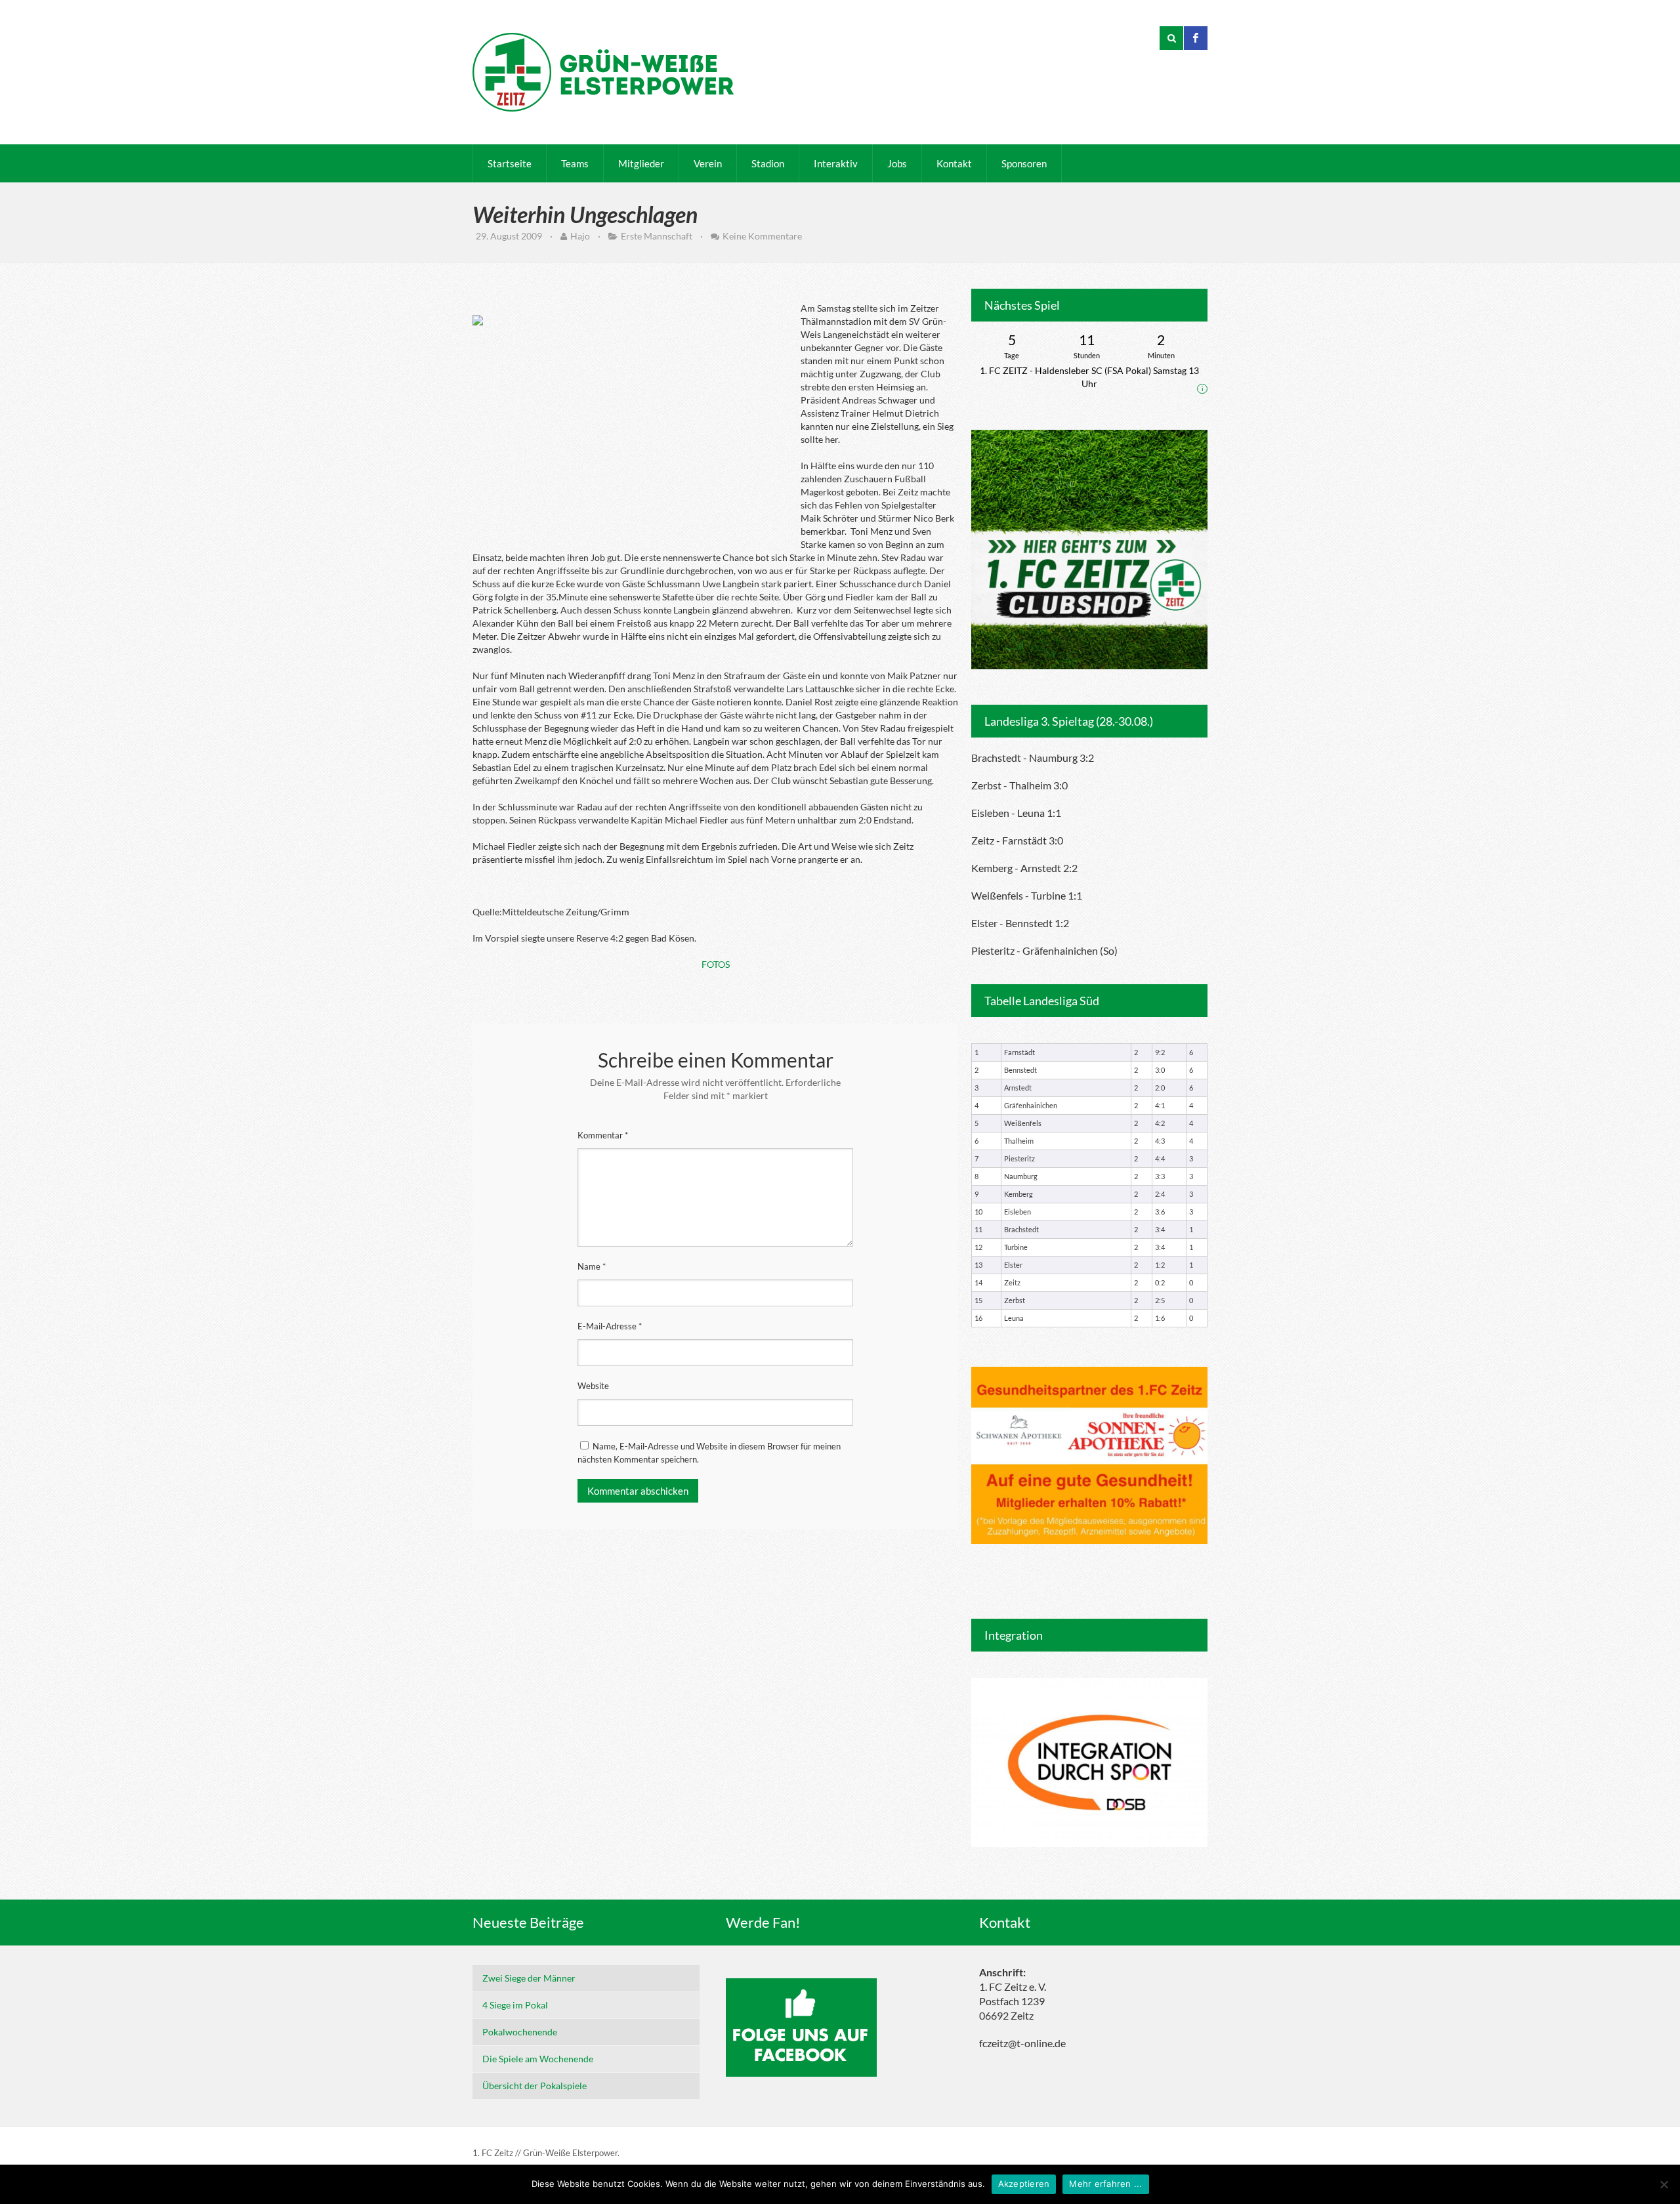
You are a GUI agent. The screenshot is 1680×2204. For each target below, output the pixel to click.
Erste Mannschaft (657, 236)
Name (592, 1266)
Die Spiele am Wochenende (538, 2059)
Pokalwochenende (520, 2032)
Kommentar (603, 1135)
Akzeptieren (1024, 2184)
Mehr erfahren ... (1105, 2184)
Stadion (768, 163)
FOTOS (716, 964)
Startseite (510, 163)
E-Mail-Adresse (610, 1326)
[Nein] (1664, 2184)
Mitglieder (641, 163)
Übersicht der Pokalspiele (535, 2086)
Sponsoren (1024, 163)
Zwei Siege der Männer (529, 1978)
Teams (575, 163)
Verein (708, 163)
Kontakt (954, 163)
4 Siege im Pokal (515, 2005)
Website (593, 1386)
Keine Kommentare (762, 236)
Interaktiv (836, 163)
